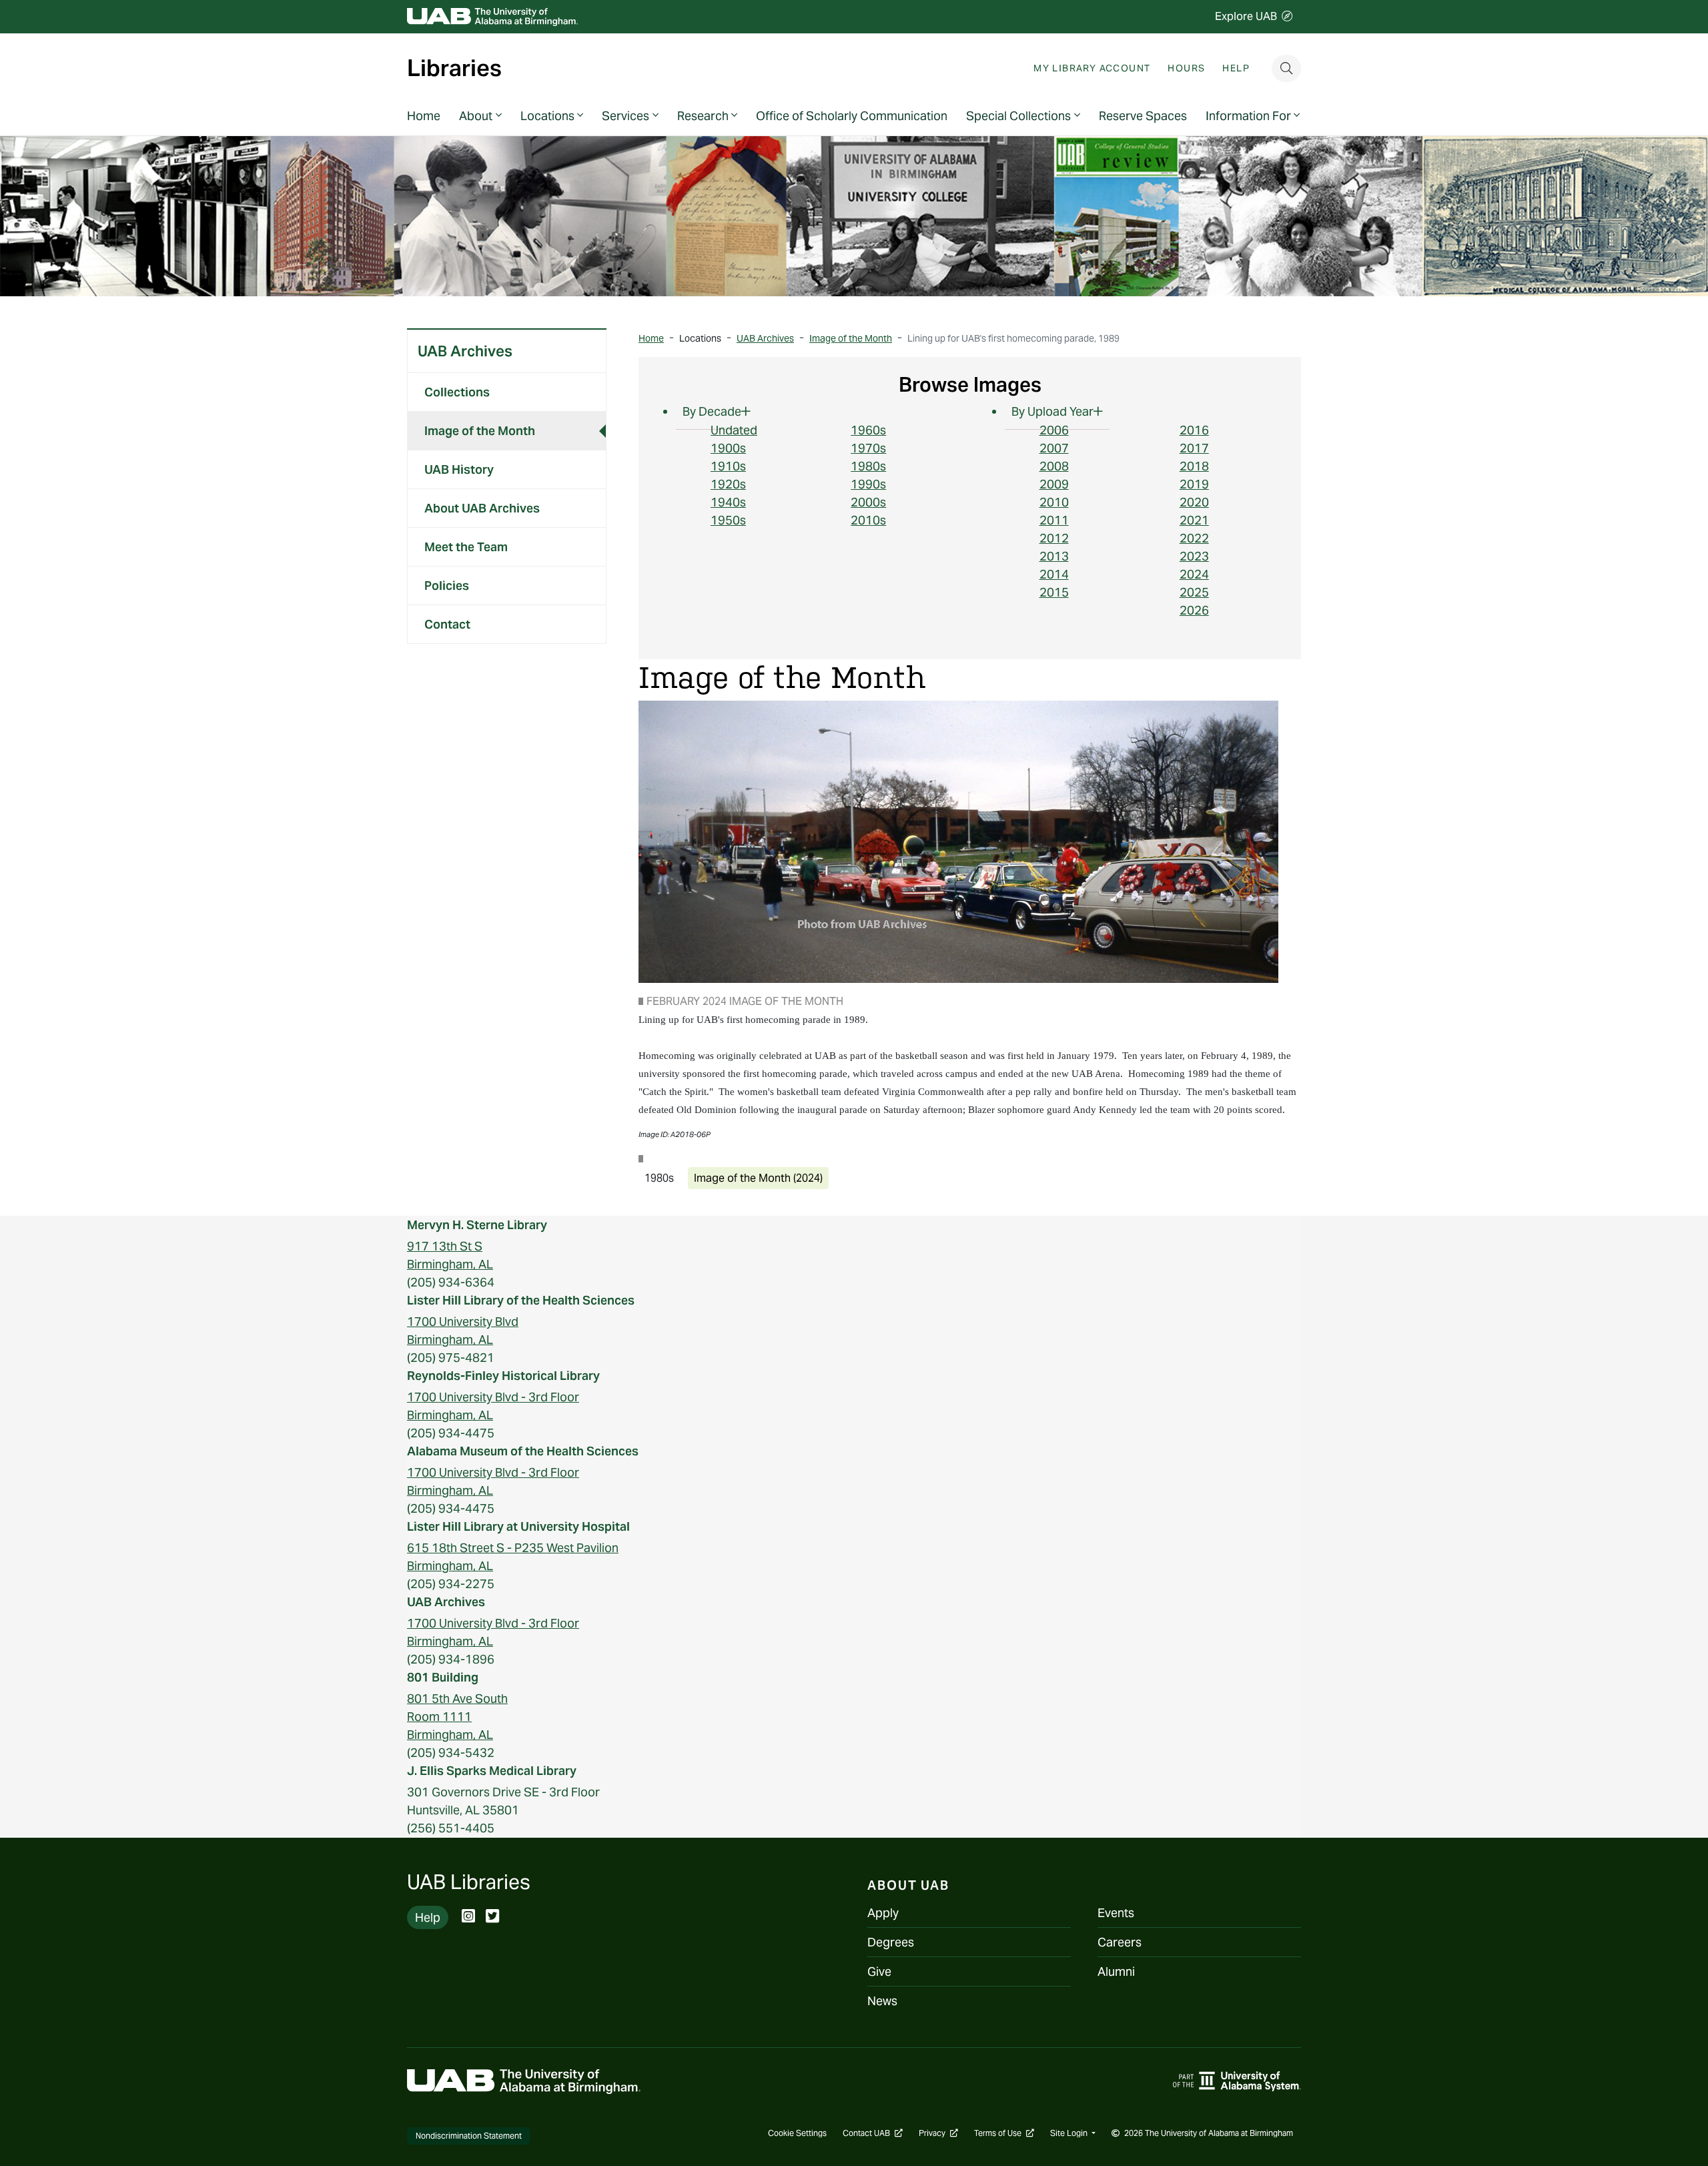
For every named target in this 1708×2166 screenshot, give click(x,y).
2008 (1054, 466)
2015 (1054, 592)
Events (1116, 1913)
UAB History (459, 469)
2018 (1194, 466)
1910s (728, 466)
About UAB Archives (482, 508)
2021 (1194, 520)
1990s (868, 484)
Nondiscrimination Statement (469, 2136)
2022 (1194, 538)
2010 (1054, 502)
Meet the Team (466, 547)
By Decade (712, 411)
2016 (1194, 430)
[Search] (1286, 68)
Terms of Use (1004, 2133)
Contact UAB (873, 2133)
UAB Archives (465, 351)
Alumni (1116, 1971)
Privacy (938, 2133)
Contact (447, 624)
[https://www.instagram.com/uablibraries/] (468, 1917)
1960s (868, 430)
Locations (547, 116)
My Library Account (1092, 68)
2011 (1054, 520)
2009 (1054, 484)
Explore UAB (1246, 16)
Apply (883, 1913)
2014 (1054, 574)
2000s (868, 502)
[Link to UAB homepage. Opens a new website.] (524, 2080)
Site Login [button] (1070, 2133)
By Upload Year (1052, 411)
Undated (734, 430)
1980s (868, 466)
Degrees (891, 1942)
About (476, 116)
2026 (1194, 610)
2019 (1194, 484)
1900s (728, 448)
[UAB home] (492, 17)
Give (879, 1971)
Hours (1186, 68)
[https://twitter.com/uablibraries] (492, 1917)
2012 (1054, 538)
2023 (1194, 556)
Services (625, 116)
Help (1236, 68)
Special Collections (1018, 116)
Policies (447, 586)
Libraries (454, 69)
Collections (457, 392)
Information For (1248, 116)
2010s (868, 520)
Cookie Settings (797, 2133)
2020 (1194, 502)
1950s (728, 520)
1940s (728, 502)
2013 (1054, 556)
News (882, 2001)
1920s (728, 484)
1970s (868, 448)
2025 (1194, 592)
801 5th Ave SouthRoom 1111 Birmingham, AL (457, 1717)
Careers (1120, 1942)
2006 (1054, 430)
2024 (1194, 574)
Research (703, 116)
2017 (1194, 448)
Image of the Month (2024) (758, 1178)
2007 (1054, 448)
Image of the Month (480, 431)
